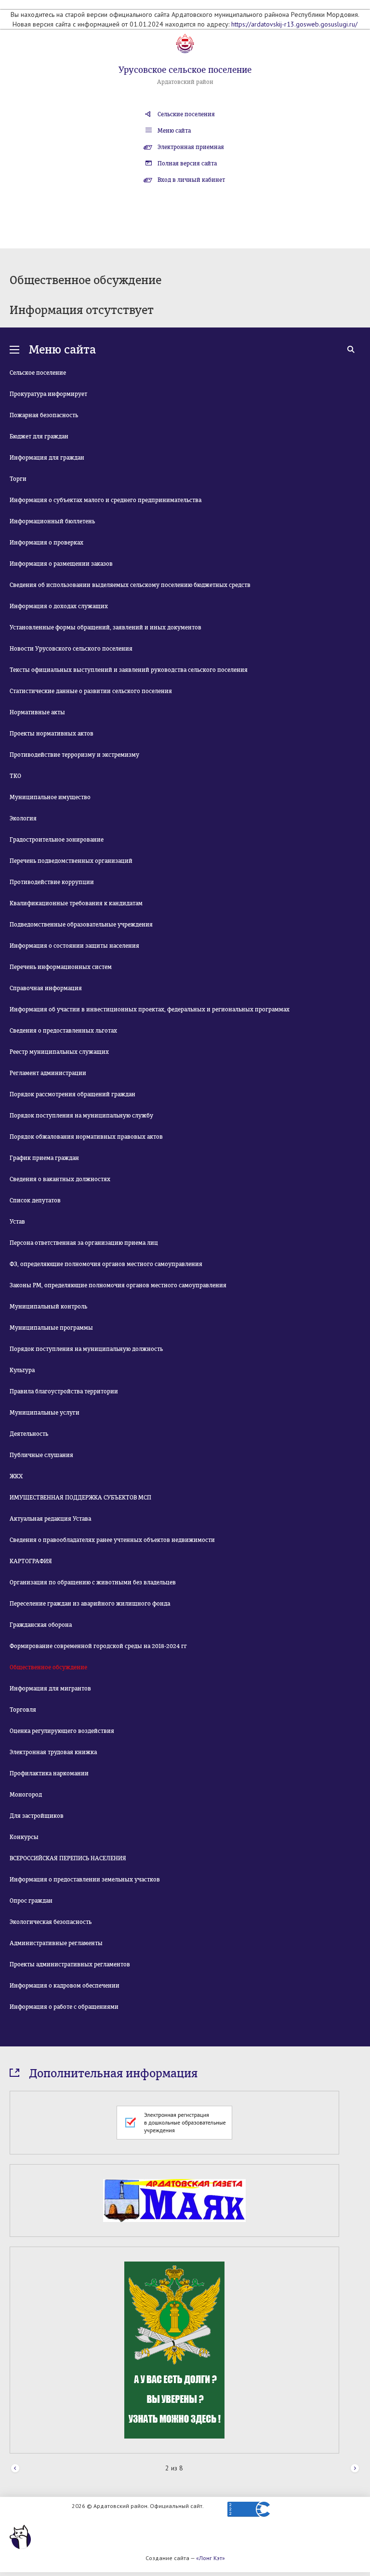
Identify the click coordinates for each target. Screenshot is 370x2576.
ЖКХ (16, 1476)
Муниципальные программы (51, 1328)
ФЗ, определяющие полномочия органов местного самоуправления (106, 1264)
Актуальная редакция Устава (50, 1519)
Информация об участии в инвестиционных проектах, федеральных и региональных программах (150, 1009)
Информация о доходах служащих (59, 606)
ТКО (15, 776)
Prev (15, 2469)
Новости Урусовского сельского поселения (71, 649)
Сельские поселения (186, 114)
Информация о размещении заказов (61, 564)
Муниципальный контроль (48, 1307)
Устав (17, 1222)
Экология (23, 818)
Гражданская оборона (41, 1625)
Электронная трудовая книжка (53, 1752)
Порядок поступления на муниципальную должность (86, 1349)
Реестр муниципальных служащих (59, 1052)
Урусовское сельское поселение (185, 70)
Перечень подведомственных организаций (71, 861)
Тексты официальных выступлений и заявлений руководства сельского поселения (129, 670)
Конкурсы (24, 1837)
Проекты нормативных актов (52, 734)
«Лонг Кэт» (211, 2558)
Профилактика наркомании (49, 1773)
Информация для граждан (47, 458)
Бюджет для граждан (39, 436)
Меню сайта (174, 131)
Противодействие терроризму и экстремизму (74, 755)
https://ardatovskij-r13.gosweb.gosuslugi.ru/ (294, 24)
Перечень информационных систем (61, 967)
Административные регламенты (56, 1943)
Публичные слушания (41, 1455)
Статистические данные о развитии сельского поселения (91, 691)
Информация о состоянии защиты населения (74, 946)
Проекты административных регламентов (70, 1964)
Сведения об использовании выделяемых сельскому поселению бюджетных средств (130, 585)
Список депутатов (35, 1200)
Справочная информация (46, 988)
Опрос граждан (31, 1901)
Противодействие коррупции (52, 882)
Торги (18, 479)
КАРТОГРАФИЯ (31, 1561)
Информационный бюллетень (52, 521)
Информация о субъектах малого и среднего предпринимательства (106, 500)
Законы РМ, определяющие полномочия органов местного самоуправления (118, 1285)
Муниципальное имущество (50, 797)
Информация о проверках (46, 543)
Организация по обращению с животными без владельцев (93, 1582)
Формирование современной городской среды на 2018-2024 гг (98, 1646)
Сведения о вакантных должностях (60, 1179)
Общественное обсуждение (48, 1667)
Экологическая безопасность (51, 1922)
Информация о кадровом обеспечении (65, 1986)
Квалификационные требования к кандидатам (76, 903)
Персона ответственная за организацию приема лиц (84, 1243)
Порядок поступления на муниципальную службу (81, 1116)
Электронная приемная (191, 147)
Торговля (23, 1710)
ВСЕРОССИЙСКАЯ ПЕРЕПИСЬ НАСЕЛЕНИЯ (68, 1858)
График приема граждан (44, 1158)
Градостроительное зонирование (57, 840)
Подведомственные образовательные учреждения (81, 925)
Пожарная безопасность (44, 415)
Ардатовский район (185, 82)
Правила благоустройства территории (64, 1391)
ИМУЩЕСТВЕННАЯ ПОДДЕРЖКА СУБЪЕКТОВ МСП (80, 1498)
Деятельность (29, 1434)
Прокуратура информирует (48, 394)
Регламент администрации (48, 1073)
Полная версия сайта (187, 164)
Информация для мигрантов (50, 1689)
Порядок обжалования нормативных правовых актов (86, 1137)
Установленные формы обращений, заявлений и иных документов (106, 627)
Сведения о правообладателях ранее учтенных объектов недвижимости (112, 1540)
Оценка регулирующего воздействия (62, 1731)
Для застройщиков (37, 1816)
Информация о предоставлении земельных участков (85, 1880)
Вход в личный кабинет (191, 180)
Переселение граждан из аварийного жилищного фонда (90, 1604)
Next (355, 2469)
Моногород (26, 1795)
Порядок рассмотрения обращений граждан (73, 1094)
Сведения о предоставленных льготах (63, 1031)
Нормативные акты (37, 712)
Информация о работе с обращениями (64, 2007)
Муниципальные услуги (45, 1413)
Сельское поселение (38, 373)
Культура (22, 1370)
